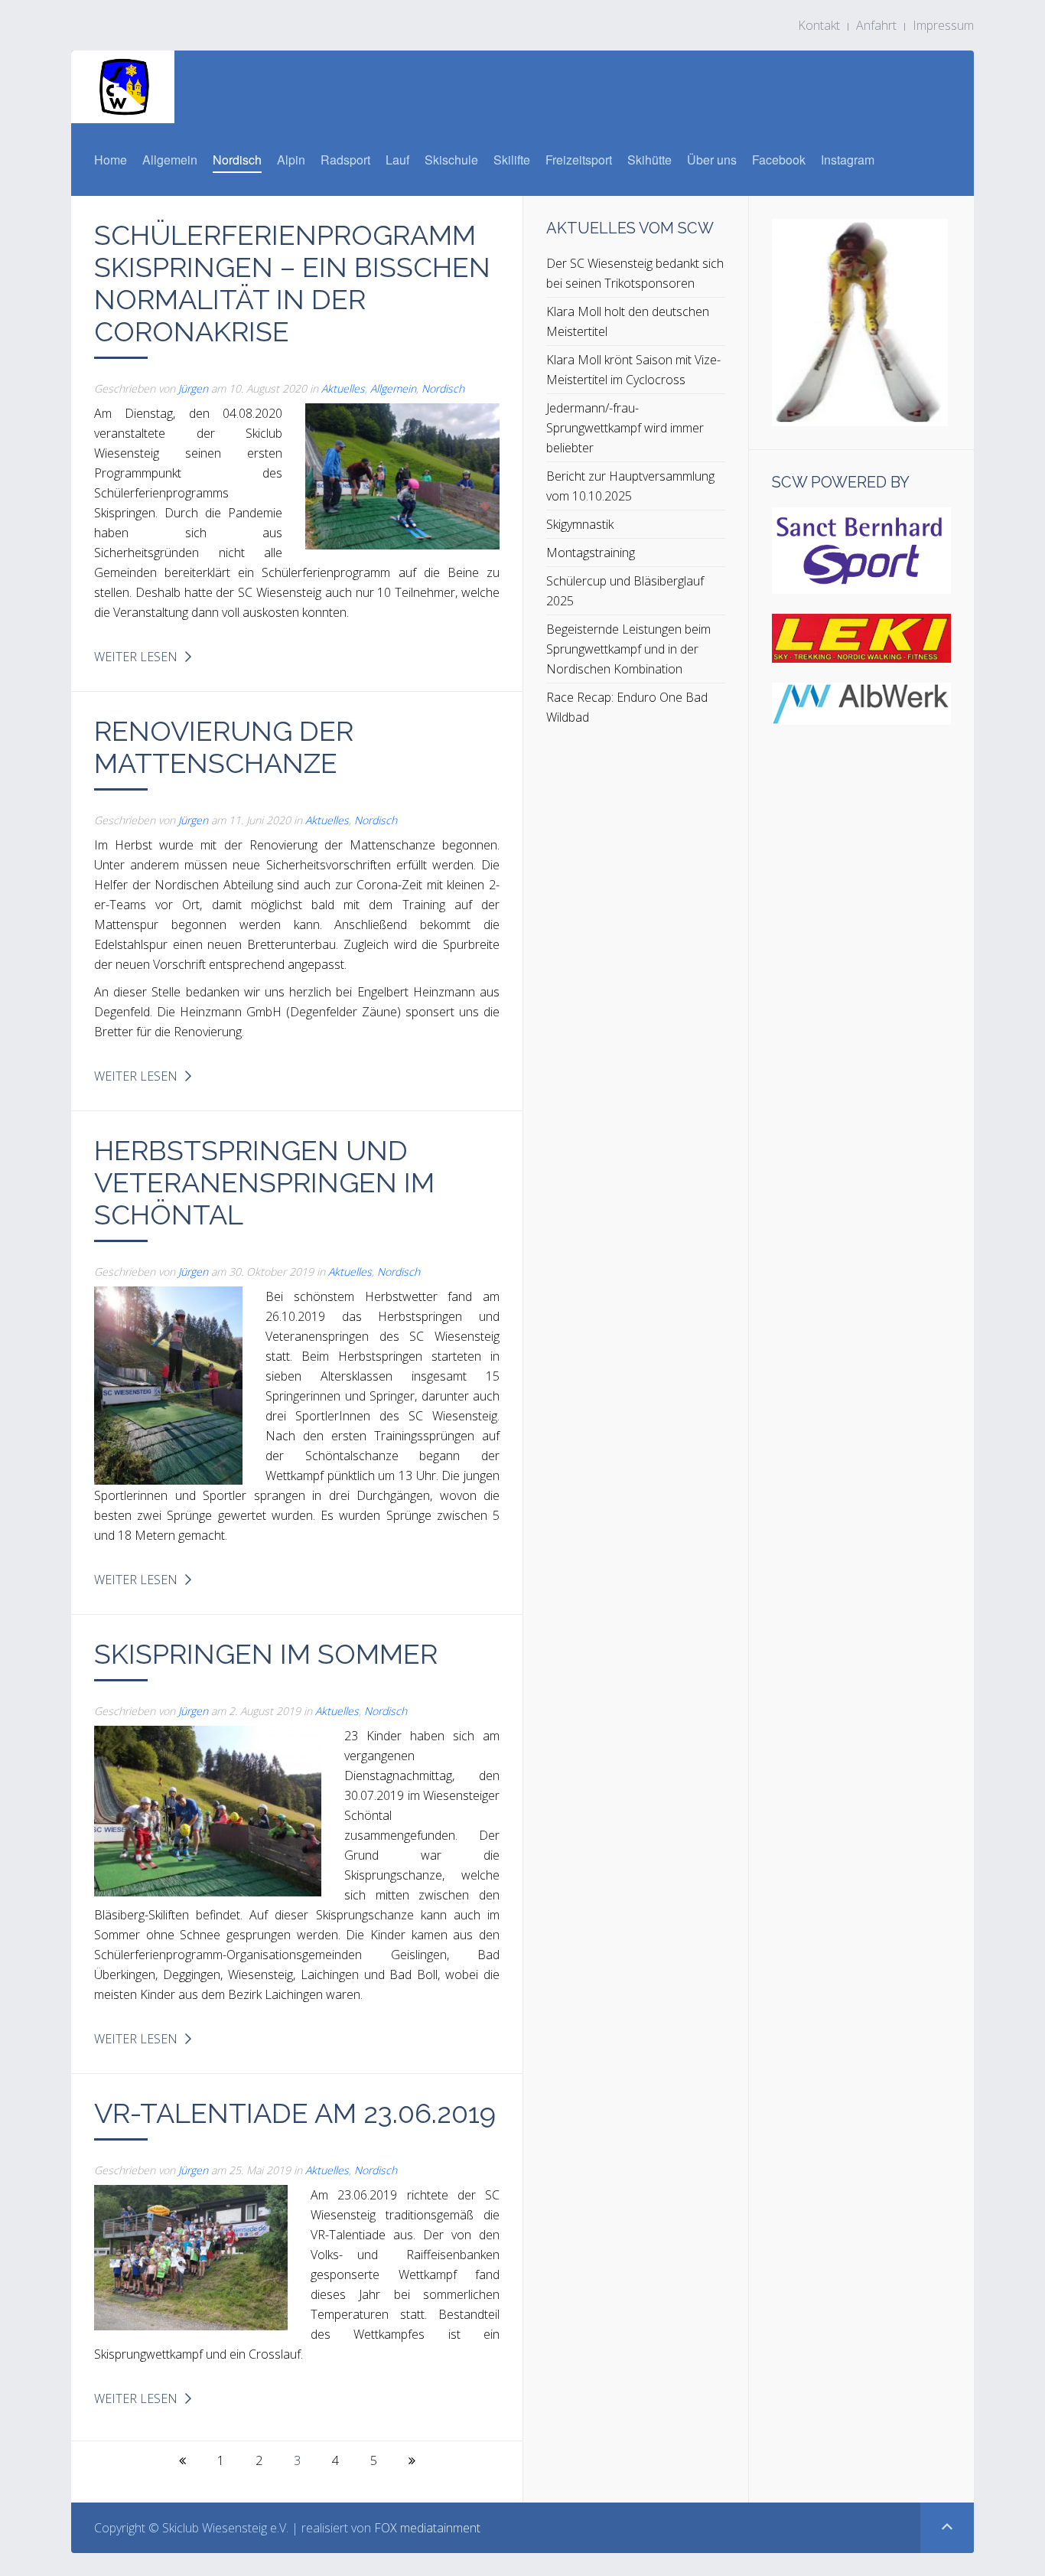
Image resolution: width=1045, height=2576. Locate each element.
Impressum (943, 25)
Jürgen (193, 388)
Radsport (345, 160)
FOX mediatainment (427, 2528)
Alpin (291, 160)
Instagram (848, 160)
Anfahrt (876, 25)
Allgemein (170, 160)
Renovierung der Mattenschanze (224, 747)
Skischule (451, 160)
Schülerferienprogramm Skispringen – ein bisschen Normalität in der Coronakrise (292, 283)
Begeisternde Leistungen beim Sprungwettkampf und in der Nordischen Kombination (628, 649)
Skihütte (649, 160)
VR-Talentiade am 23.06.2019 (295, 2113)
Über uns (712, 160)
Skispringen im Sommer (266, 1654)
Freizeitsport (579, 160)
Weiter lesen (136, 657)
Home (111, 160)
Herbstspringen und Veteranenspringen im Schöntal (264, 1182)
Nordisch (237, 160)
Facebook (779, 160)
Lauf (397, 160)
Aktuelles (343, 388)
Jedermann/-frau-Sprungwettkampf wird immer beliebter (625, 428)
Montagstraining (591, 553)
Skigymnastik (580, 524)
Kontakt (819, 25)
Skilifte (512, 160)
